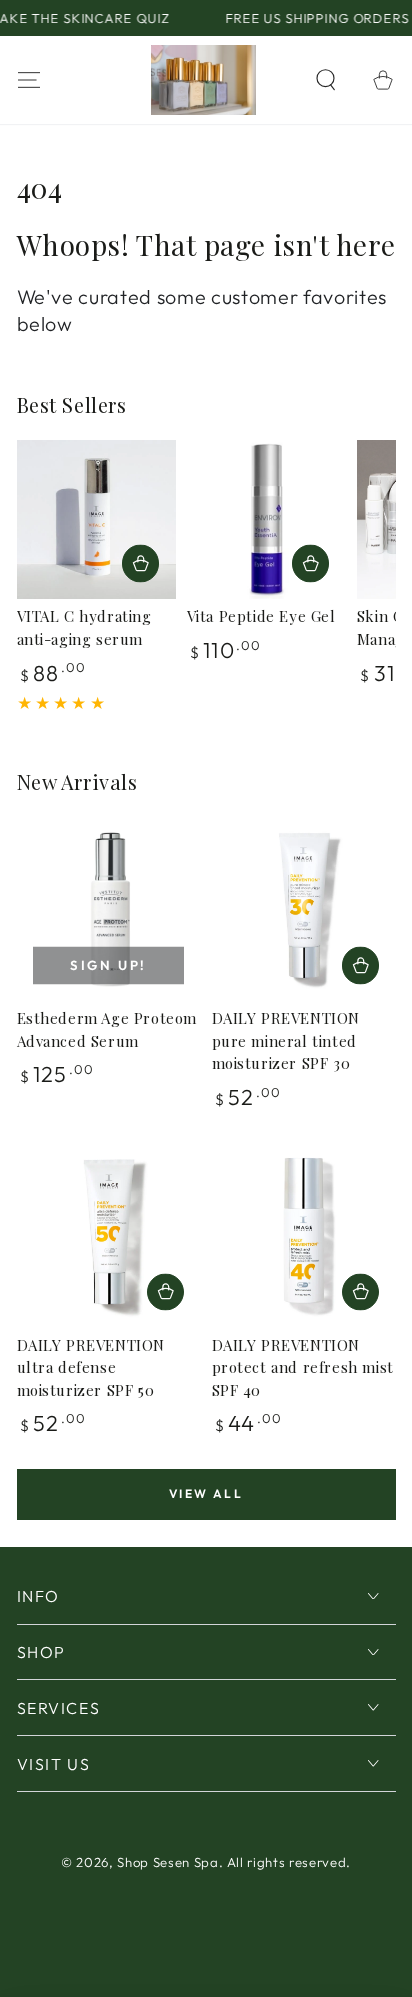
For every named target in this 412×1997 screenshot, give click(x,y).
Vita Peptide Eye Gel (261, 616)
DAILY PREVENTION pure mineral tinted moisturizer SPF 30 (286, 1040)
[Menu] (28, 79)
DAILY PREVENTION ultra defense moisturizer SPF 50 (91, 1367)
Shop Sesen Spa (167, 1862)
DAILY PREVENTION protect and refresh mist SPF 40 (303, 1367)
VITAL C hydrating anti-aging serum (84, 627)
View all (206, 1493)
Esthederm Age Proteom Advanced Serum (107, 1029)
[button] (326, 79)
